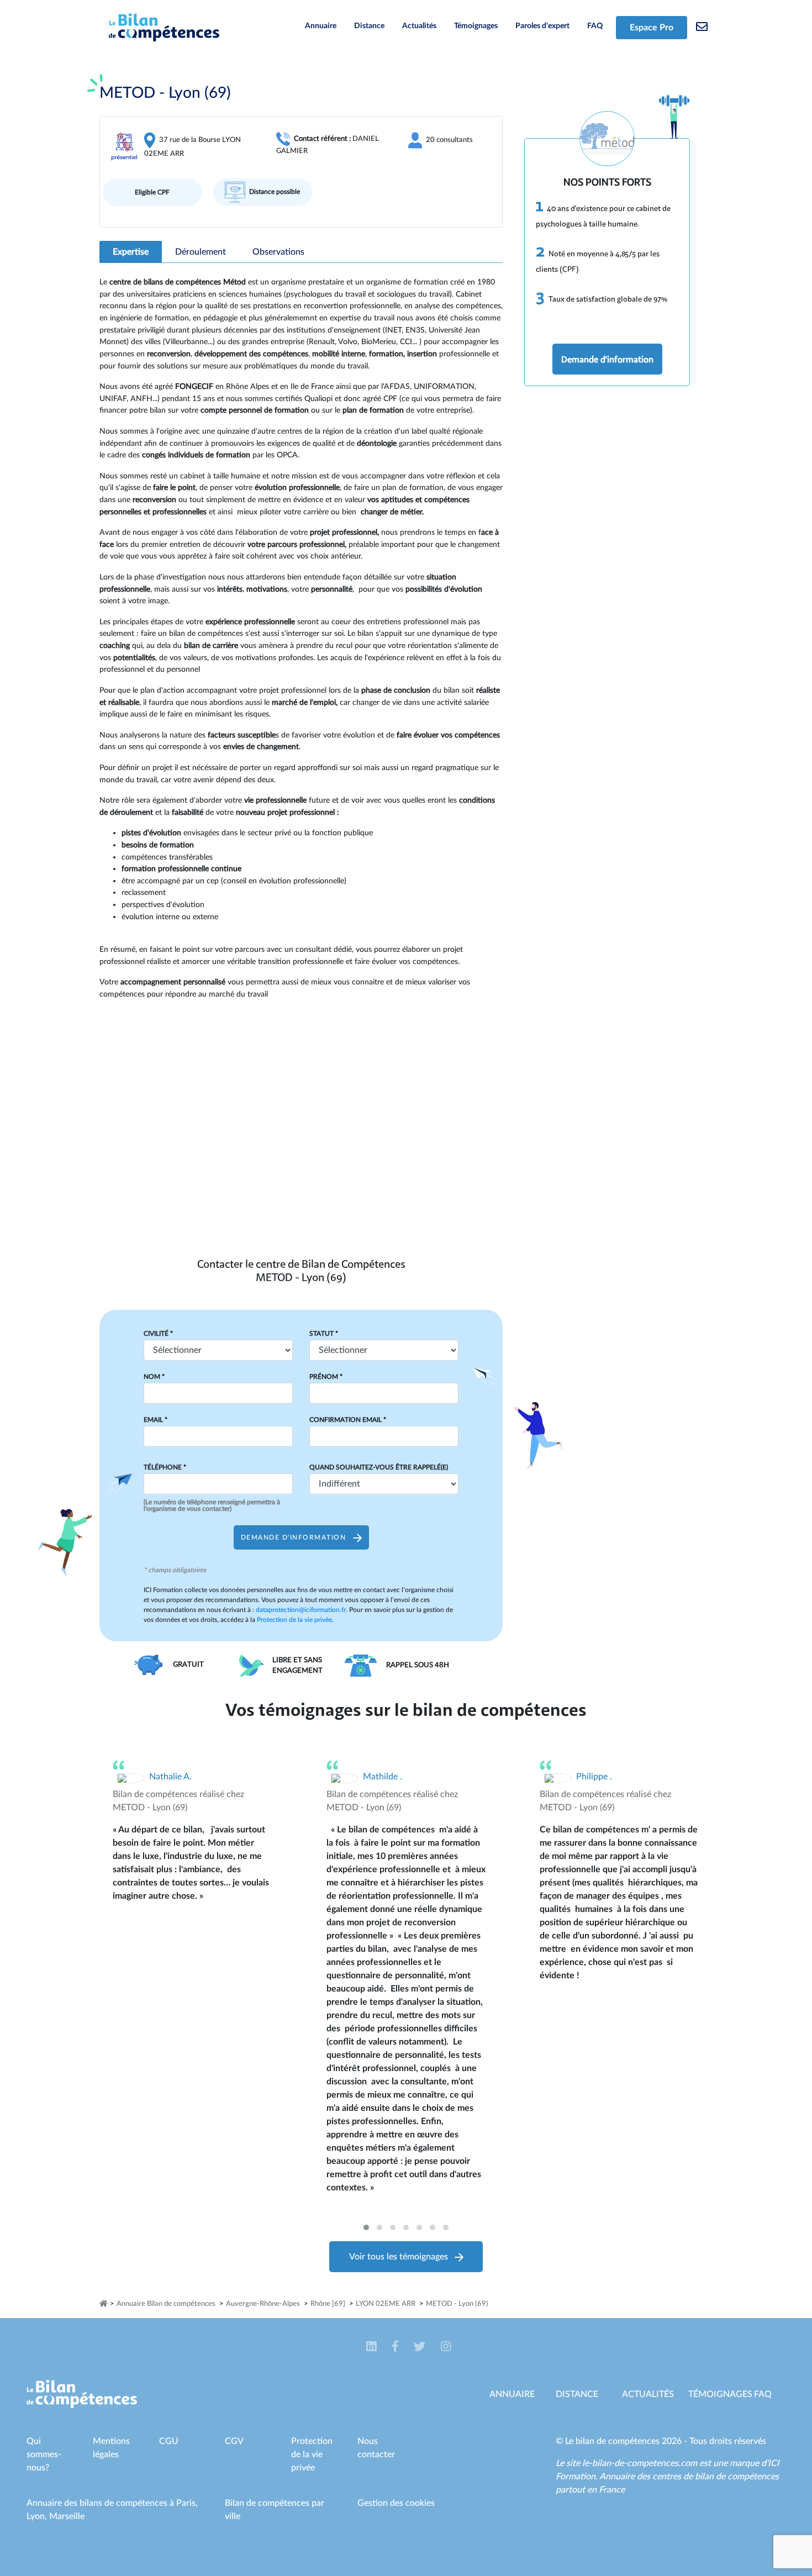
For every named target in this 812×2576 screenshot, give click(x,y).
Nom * (154, 1377)
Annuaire (321, 26)
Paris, (187, 2503)
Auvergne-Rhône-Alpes (263, 2304)
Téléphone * (165, 1467)
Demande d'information (607, 359)
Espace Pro (652, 28)
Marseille (67, 2516)
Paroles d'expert (542, 26)
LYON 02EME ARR (386, 2304)
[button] (366, 2227)
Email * (155, 1420)
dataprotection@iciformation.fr (301, 1610)
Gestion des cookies (396, 2503)
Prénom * (326, 1377)
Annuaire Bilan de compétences (166, 2304)
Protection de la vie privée (294, 1620)
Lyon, (38, 2516)
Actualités (419, 26)
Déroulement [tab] (201, 252)
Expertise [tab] (131, 252)
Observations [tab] (278, 252)
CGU (169, 2441)
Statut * (324, 1334)
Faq (763, 2394)
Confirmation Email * (348, 1420)
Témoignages (476, 26)
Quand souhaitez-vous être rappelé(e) (379, 1467)
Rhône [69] (328, 2304)
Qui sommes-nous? (44, 2454)
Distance (369, 26)
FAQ (595, 26)
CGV (234, 2441)
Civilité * (158, 1334)
